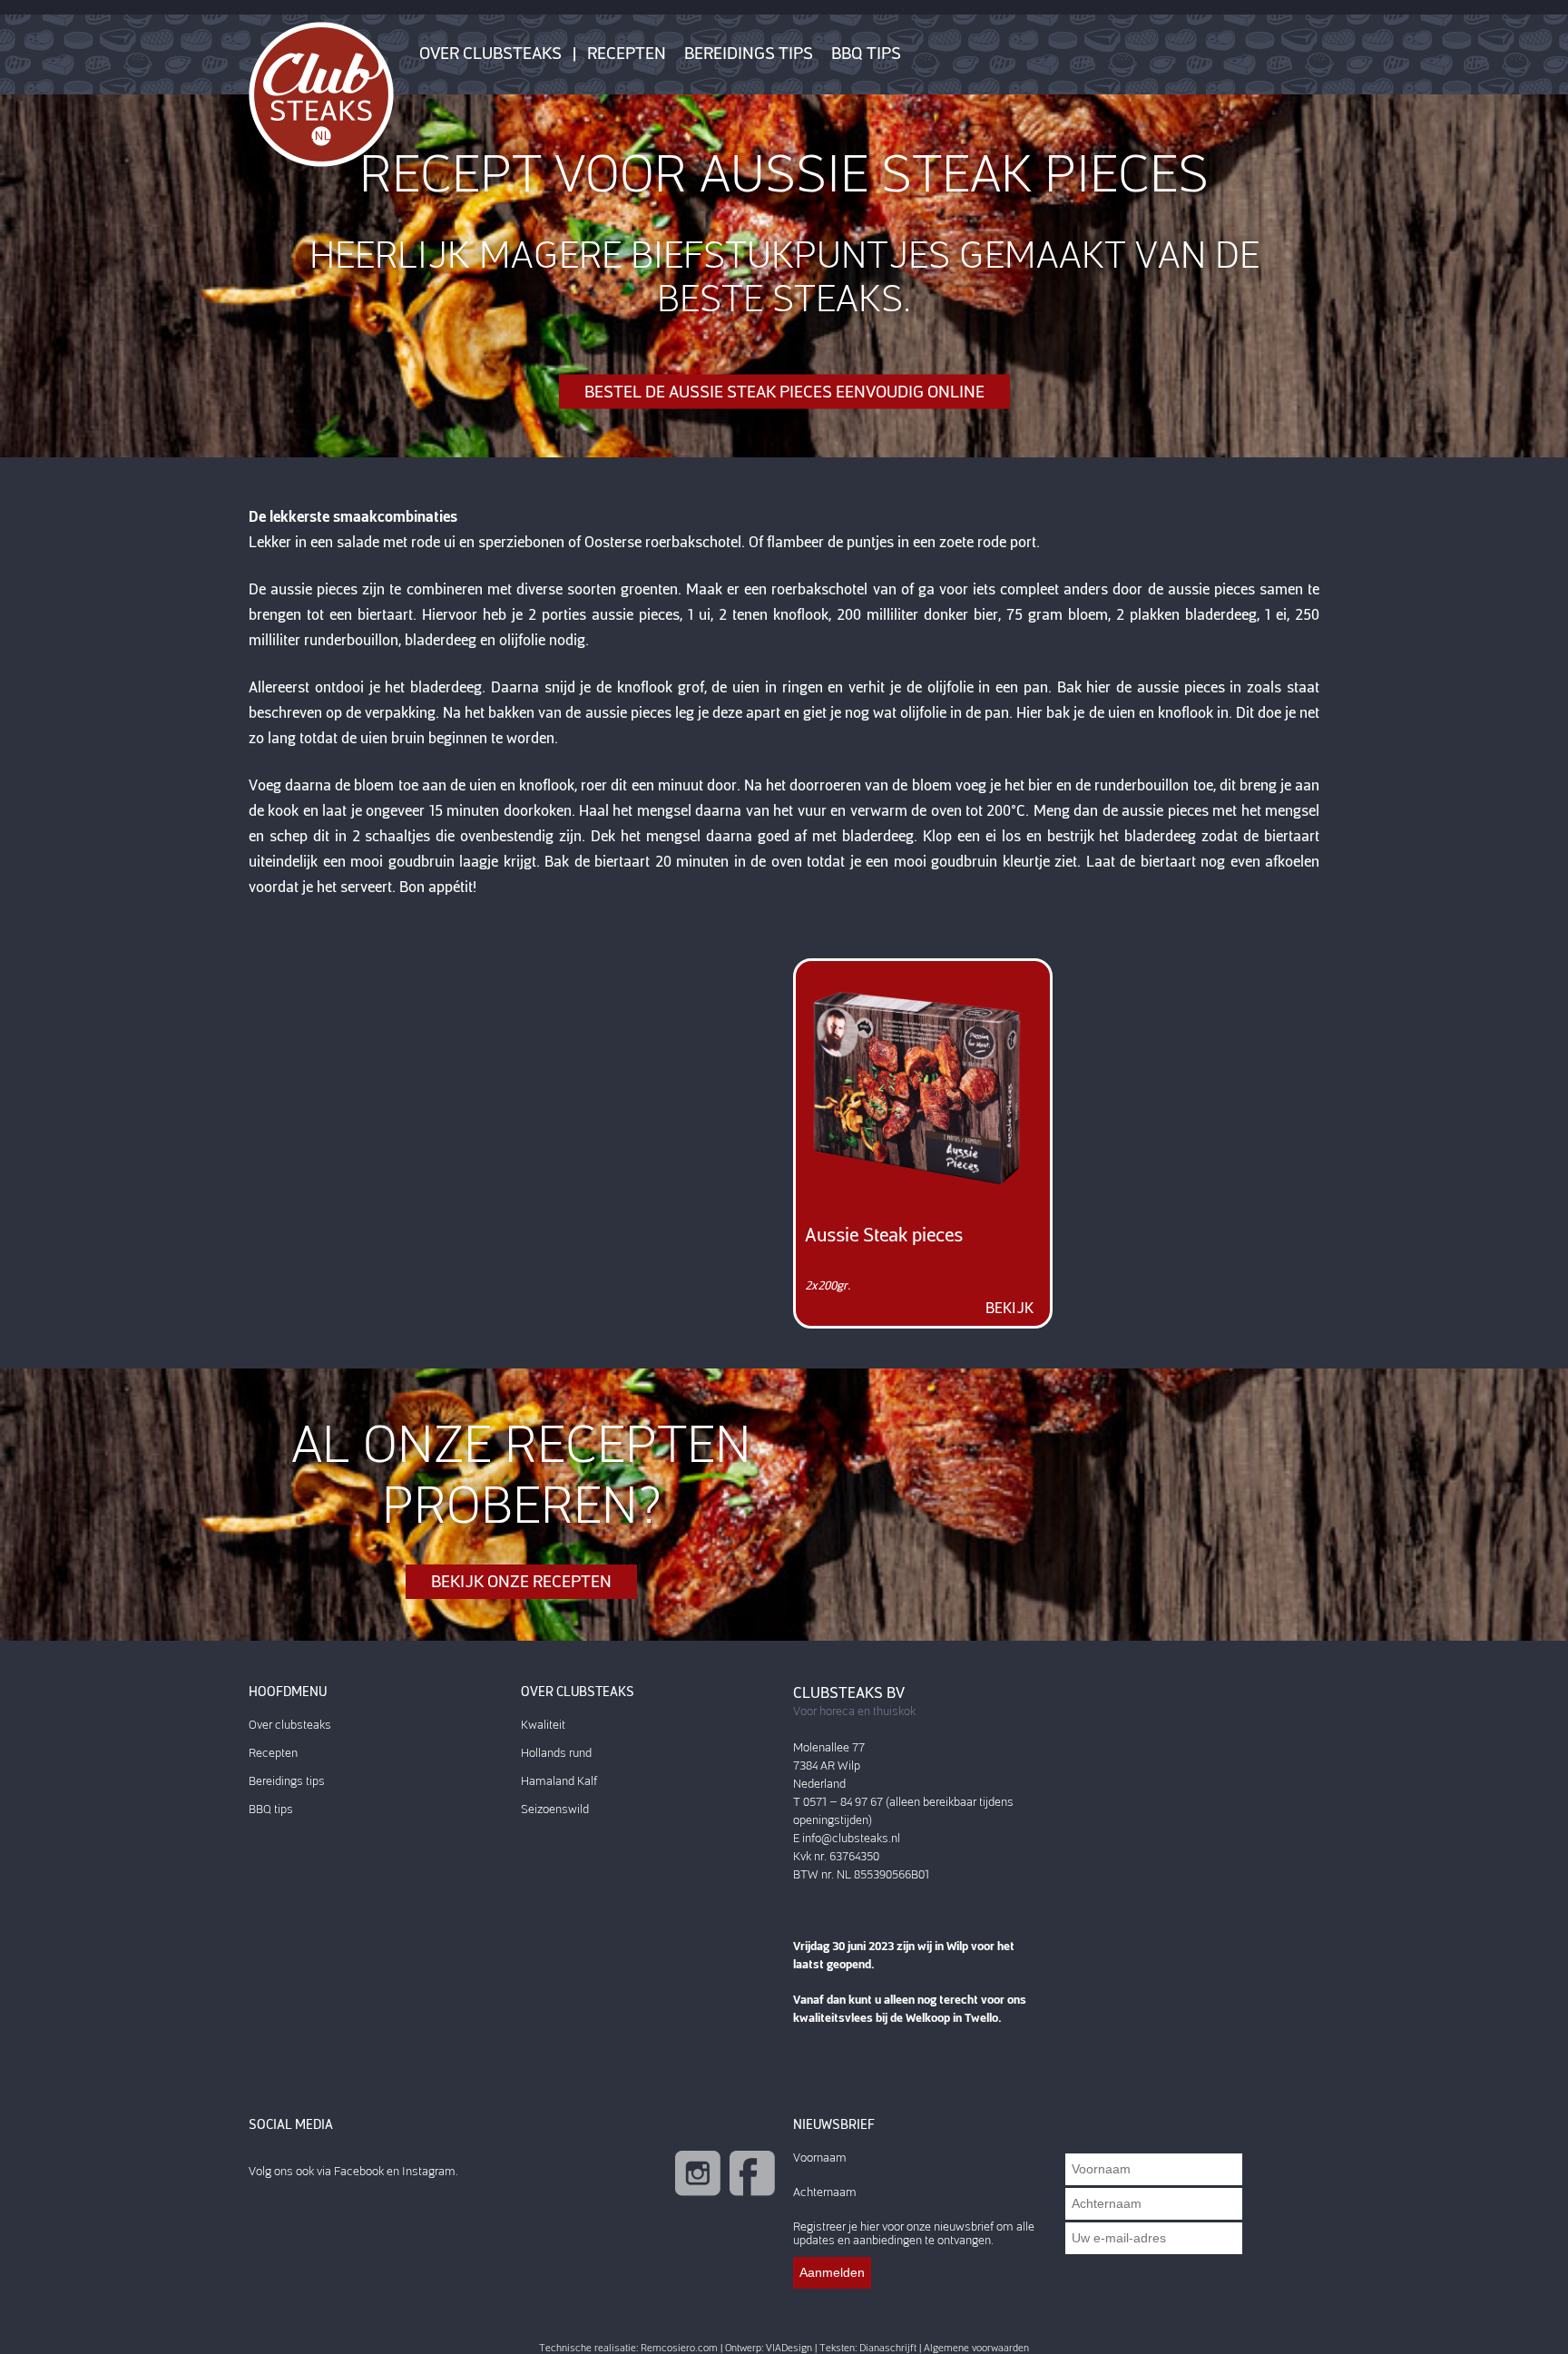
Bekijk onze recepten (521, 1582)
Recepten (627, 54)
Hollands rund (556, 1753)
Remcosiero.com (679, 2348)
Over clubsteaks (490, 54)
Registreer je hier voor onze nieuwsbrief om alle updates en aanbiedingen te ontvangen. (914, 2233)
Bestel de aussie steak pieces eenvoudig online (784, 392)
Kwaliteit (543, 1725)
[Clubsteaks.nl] (321, 93)
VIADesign (789, 2348)
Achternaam (825, 2192)
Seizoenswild (555, 1809)
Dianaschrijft (888, 2348)
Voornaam (820, 2158)
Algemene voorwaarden (976, 2348)
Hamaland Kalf (559, 1781)
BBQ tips (866, 54)
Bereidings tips (749, 54)
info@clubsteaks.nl (851, 1838)
